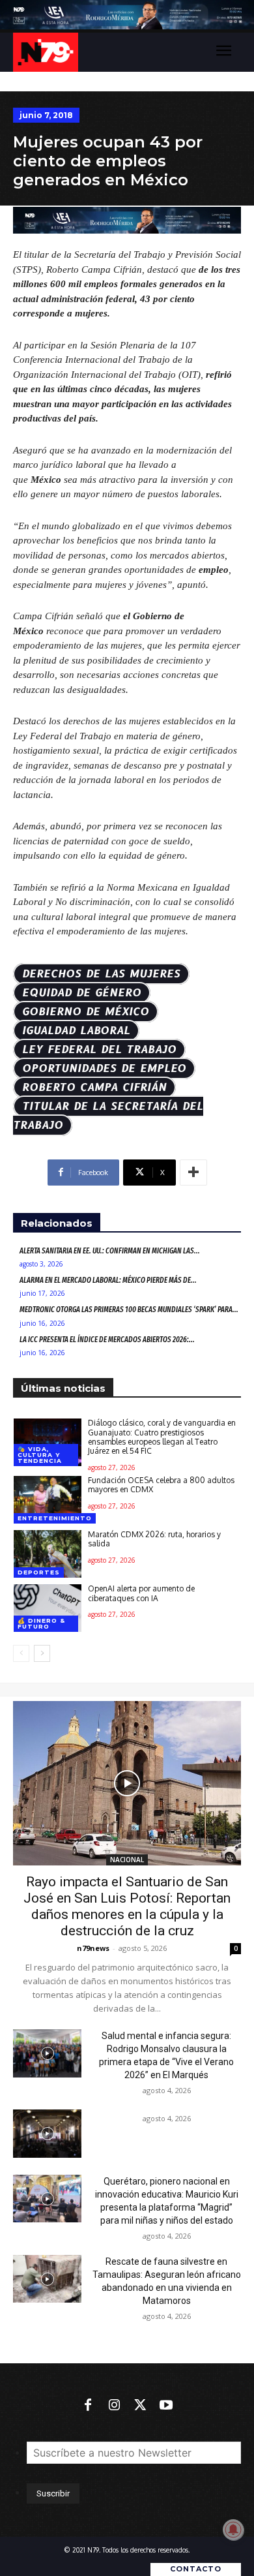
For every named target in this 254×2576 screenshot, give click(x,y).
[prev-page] (21, 1653)
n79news (93, 1948)
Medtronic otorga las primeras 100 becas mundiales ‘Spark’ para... (129, 1310)
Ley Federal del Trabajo (99, 1050)
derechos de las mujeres (101, 974)
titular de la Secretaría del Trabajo (108, 1116)
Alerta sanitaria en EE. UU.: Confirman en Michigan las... (110, 1251)
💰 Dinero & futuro (41, 1623)
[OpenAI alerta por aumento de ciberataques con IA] (48, 1608)
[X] (140, 2406)
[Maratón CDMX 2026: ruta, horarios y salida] (48, 1554)
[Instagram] (114, 2406)
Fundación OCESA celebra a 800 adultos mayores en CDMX (161, 1485)
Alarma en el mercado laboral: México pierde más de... (108, 1280)
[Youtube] (166, 2406)
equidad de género (82, 993)
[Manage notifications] (233, 2530)
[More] (193, 1173)
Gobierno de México (86, 1012)
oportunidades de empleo (104, 1068)
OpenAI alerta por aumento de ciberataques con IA (141, 1593)
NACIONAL (127, 1860)
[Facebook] (88, 2406)
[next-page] (42, 1653)
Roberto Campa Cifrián (94, 1087)
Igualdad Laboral (76, 1031)
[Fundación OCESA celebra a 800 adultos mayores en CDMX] (48, 1500)
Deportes (39, 1572)
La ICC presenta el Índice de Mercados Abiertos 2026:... (107, 1340)
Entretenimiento (55, 1518)
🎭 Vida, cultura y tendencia (40, 1455)
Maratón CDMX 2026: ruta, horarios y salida (154, 1539)
